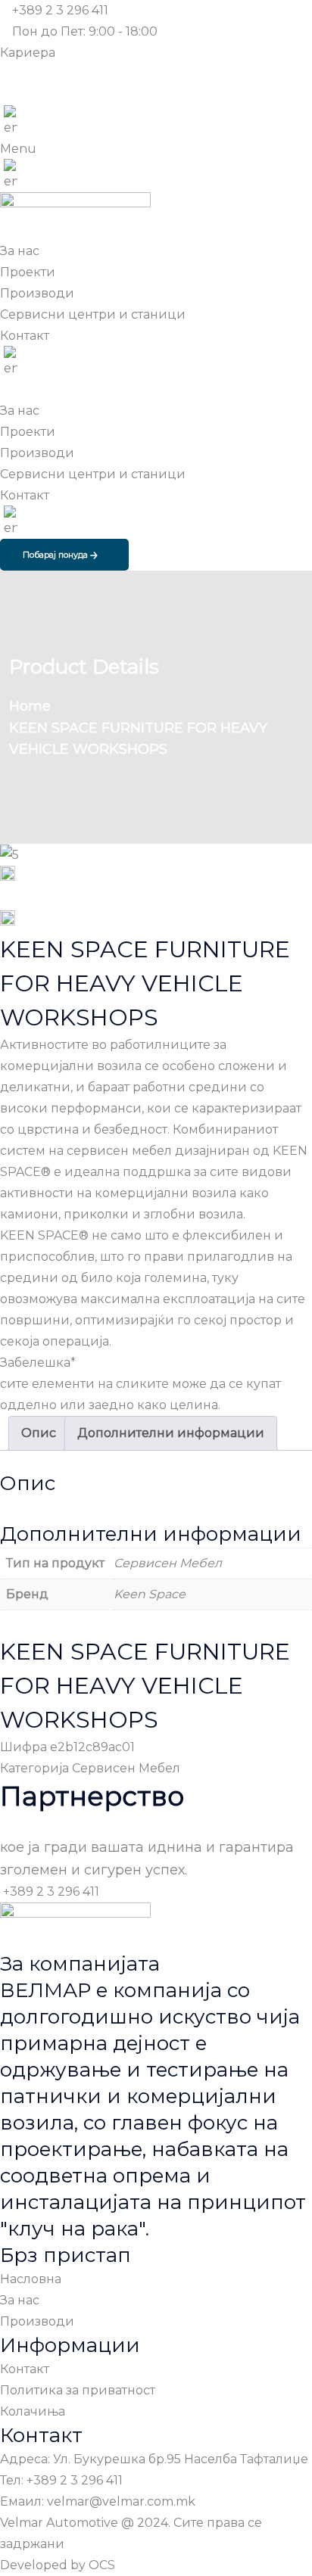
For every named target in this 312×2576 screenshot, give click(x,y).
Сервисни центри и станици (93, 474)
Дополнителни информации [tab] (171, 1433)
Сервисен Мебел (168, 1563)
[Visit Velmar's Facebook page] (6, 74)
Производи (37, 453)
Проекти (28, 432)
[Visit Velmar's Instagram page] (6, 95)
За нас (20, 411)
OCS (102, 2565)
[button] (156, 149)
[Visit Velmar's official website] (11, 122)
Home (34, 706)
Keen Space (150, 1594)
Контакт (25, 495)
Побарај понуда (56, 555)
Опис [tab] (39, 1433)
